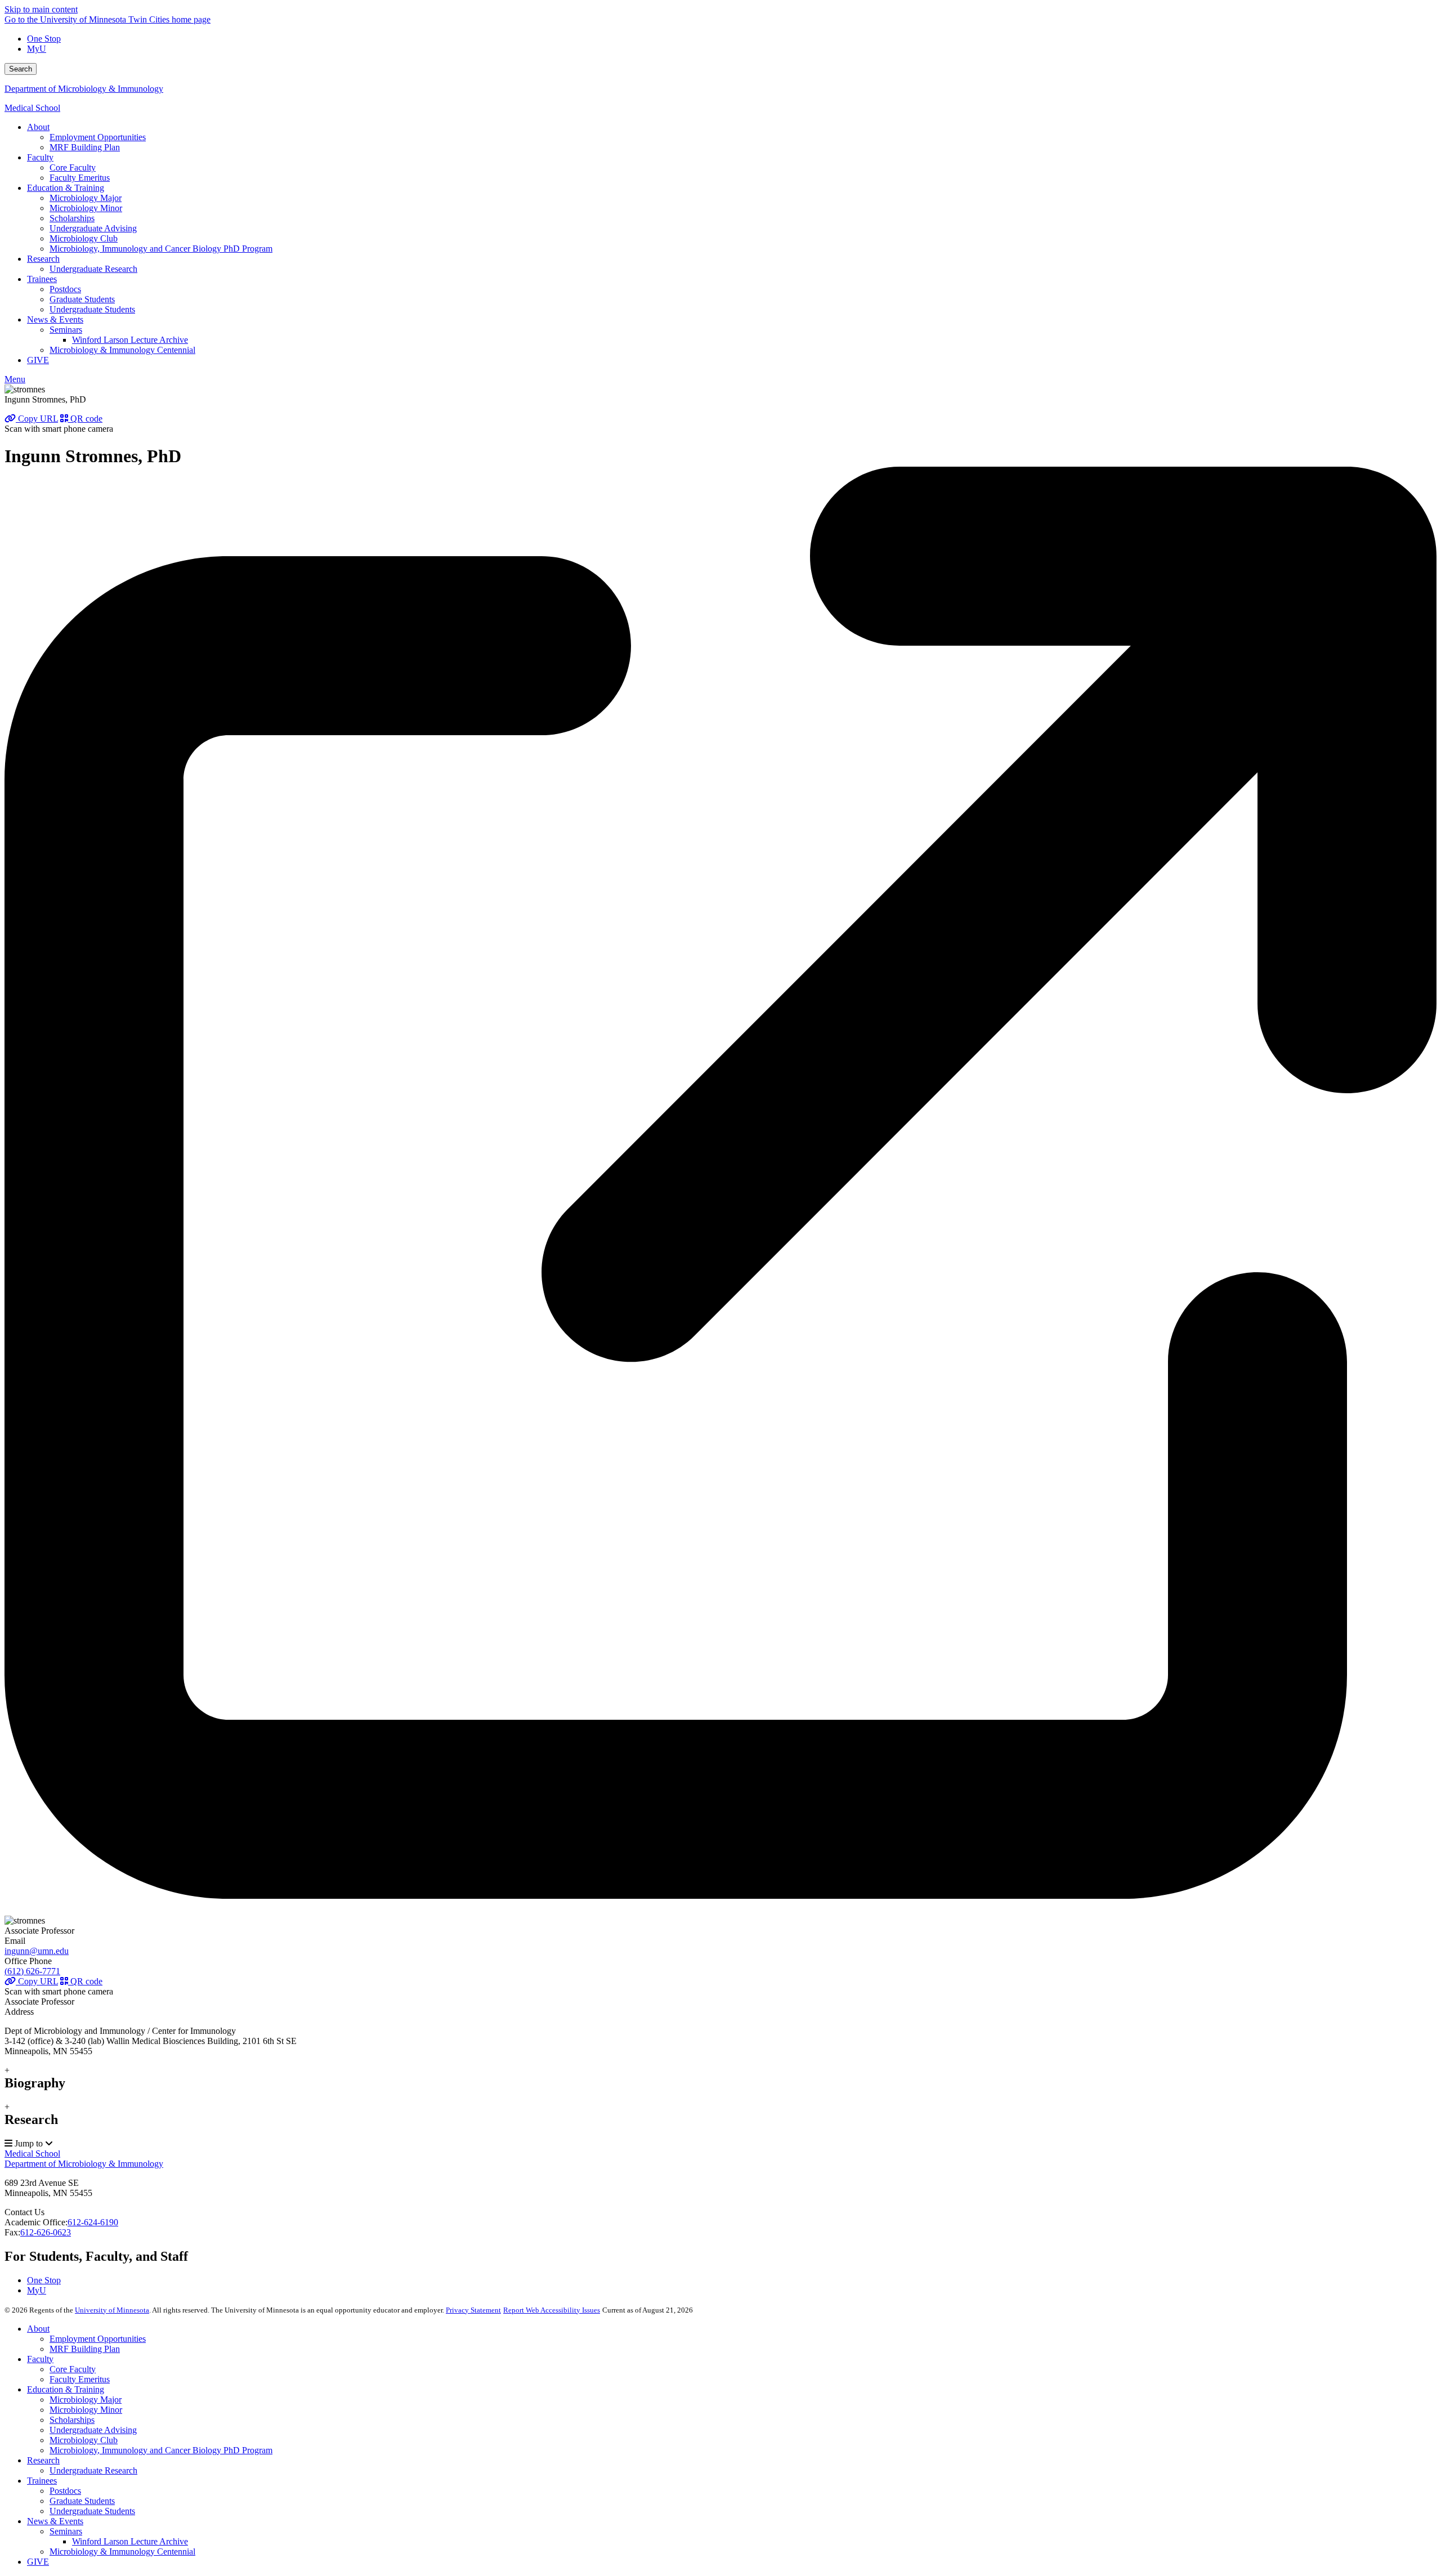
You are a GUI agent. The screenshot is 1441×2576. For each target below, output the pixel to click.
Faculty (40, 2359)
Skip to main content (41, 9)
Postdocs (65, 2491)
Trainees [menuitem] (42, 279)
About (38, 2329)
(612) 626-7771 (32, 1971)
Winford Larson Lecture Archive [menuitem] (130, 340)
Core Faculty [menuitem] (73, 167)
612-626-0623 (46, 2232)
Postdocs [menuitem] (65, 289)
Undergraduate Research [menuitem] (93, 269)
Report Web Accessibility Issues (552, 2310)
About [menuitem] (38, 127)
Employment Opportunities (98, 2339)
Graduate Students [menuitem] (82, 299)
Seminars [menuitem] (66, 330)
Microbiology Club (84, 2440)
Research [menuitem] (43, 259)
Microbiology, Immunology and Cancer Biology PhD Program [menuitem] (161, 249)
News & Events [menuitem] (55, 319)
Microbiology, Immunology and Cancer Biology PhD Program (161, 2450)
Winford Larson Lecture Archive (130, 2541)
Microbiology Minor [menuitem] (86, 208)
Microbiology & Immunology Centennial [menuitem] (122, 350)
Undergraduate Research (93, 2470)
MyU (37, 49)
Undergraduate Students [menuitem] (92, 309)
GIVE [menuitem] (38, 360)
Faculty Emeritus (80, 2379)
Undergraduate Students (92, 2511)
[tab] (720, 2078)
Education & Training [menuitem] (66, 188)
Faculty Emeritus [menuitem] (80, 178)
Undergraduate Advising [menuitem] (93, 228)
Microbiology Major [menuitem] (86, 198)
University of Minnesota (112, 2310)
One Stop (44, 39)
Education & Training (66, 2389)
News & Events (55, 2521)
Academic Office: (36, 2222)
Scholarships (72, 2420)
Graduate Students (82, 2501)
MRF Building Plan (85, 2349)
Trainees (42, 2481)
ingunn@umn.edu (37, 1951)
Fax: (12, 2232)
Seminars (66, 2531)
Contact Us (24, 2212)
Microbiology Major (86, 2400)
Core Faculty (73, 2369)
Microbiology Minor (86, 2410)
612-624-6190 (93, 2222)
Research (43, 2460)
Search (21, 69)
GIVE (38, 2562)
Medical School (32, 108)
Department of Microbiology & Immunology (84, 89)
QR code (85, 419)
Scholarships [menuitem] (72, 218)
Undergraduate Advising (93, 2430)
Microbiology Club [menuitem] (84, 238)
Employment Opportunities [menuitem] (98, 137)
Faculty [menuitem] (40, 157)
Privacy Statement (473, 2310)
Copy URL (37, 419)
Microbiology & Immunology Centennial (122, 2552)
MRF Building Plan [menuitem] (85, 147)
